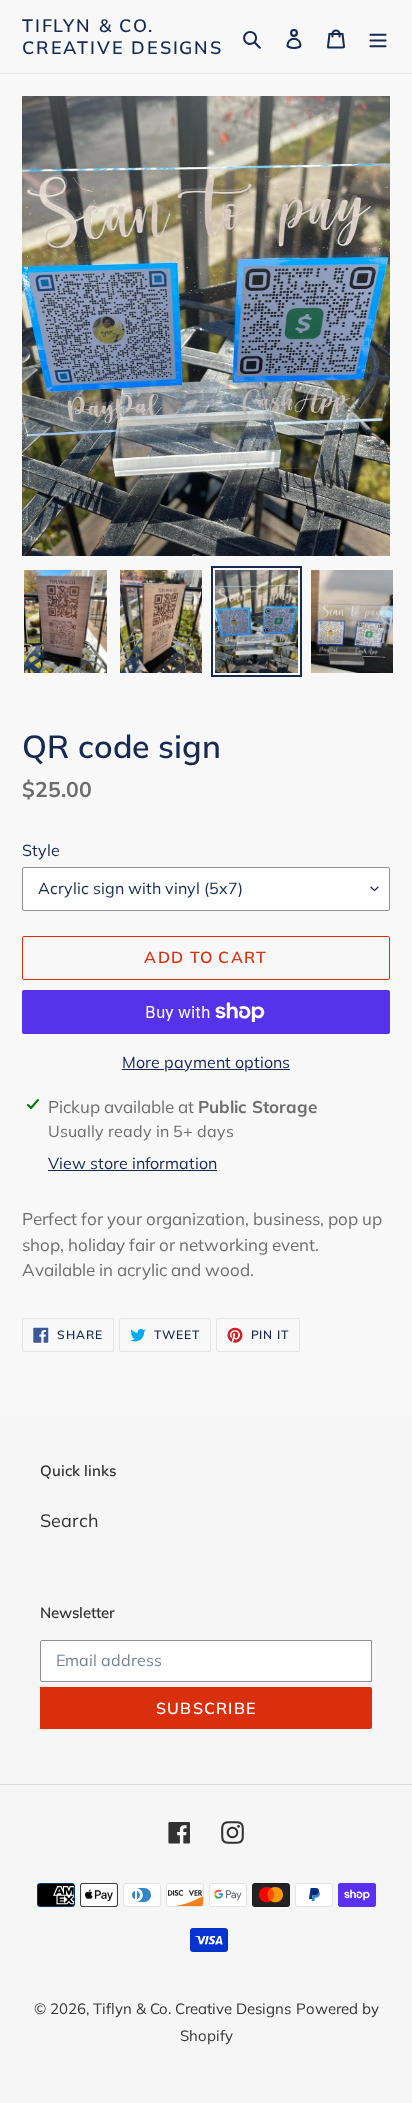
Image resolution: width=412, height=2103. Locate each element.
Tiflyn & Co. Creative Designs (122, 36)
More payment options (206, 1062)
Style (41, 850)
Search (69, 1520)
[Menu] (378, 36)
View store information (132, 1163)
